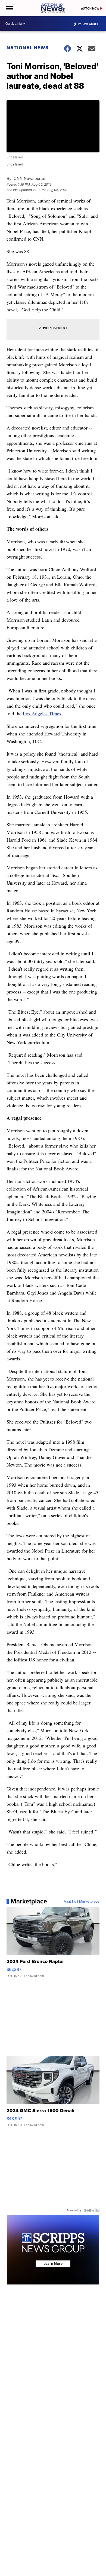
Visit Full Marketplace (82, 1901)
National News (28, 48)
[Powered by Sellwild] (92, 2210)
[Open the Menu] (9, 8)
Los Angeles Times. (43, 713)
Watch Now (90, 8)
